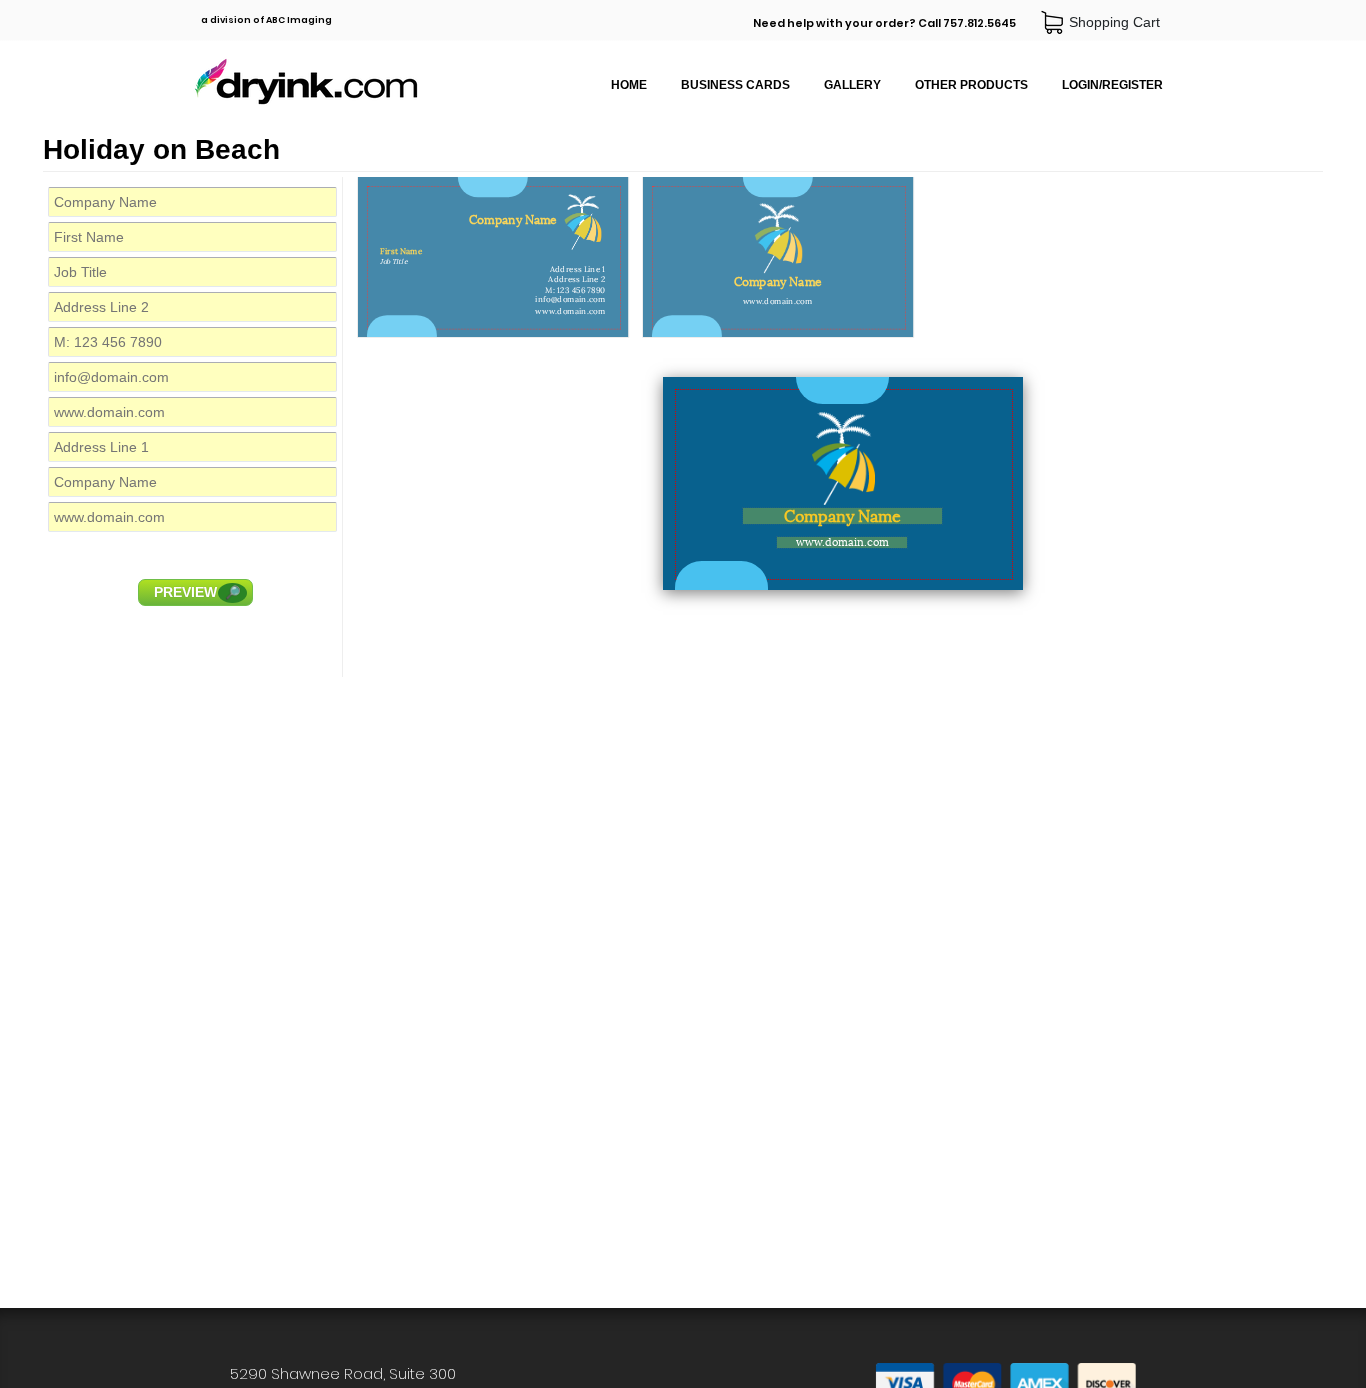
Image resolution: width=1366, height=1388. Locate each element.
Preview (197, 592)
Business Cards (735, 85)
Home (629, 85)
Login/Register (1112, 85)
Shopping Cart (1118, 22)
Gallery (852, 85)
